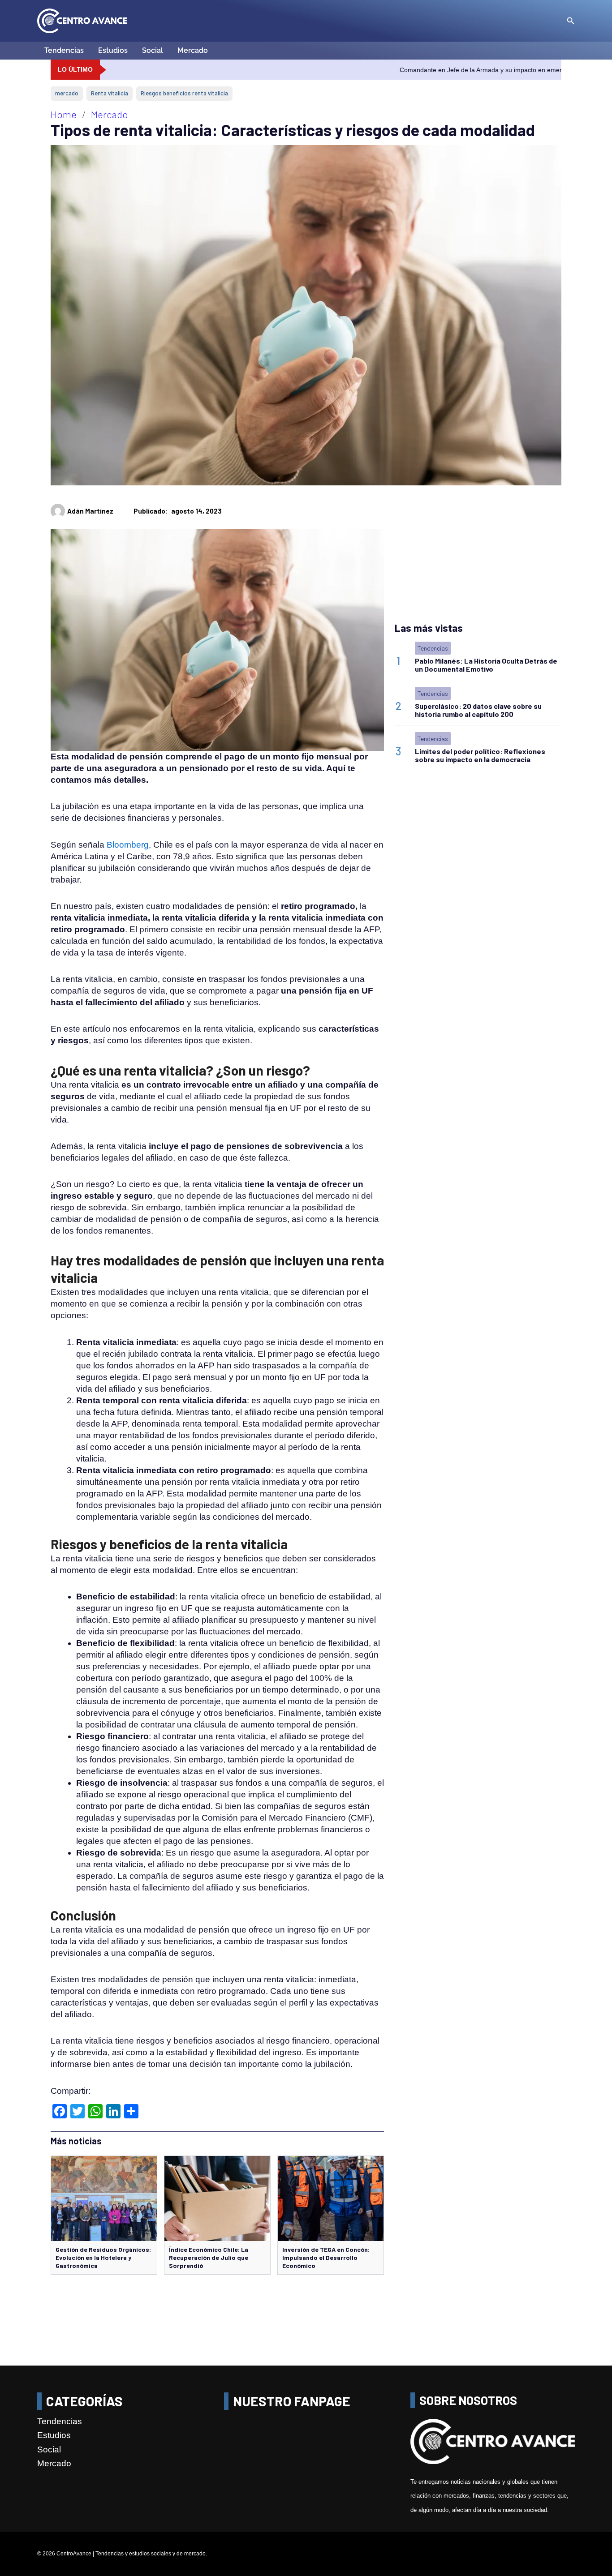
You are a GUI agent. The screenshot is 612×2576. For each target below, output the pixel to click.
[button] (571, 21)
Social (153, 50)
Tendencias (64, 50)
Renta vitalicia (110, 93)
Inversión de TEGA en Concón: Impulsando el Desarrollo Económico (326, 2257)
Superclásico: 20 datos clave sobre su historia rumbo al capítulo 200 (478, 710)
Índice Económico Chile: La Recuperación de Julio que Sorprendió (209, 2257)
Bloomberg (128, 845)
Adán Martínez (90, 511)
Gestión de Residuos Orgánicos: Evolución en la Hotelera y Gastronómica (103, 2257)
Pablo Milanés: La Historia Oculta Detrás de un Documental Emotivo (486, 665)
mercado (67, 93)
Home (64, 114)
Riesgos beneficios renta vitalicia (184, 93)
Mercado (193, 50)
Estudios (113, 50)
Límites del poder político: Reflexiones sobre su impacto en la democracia (480, 755)
